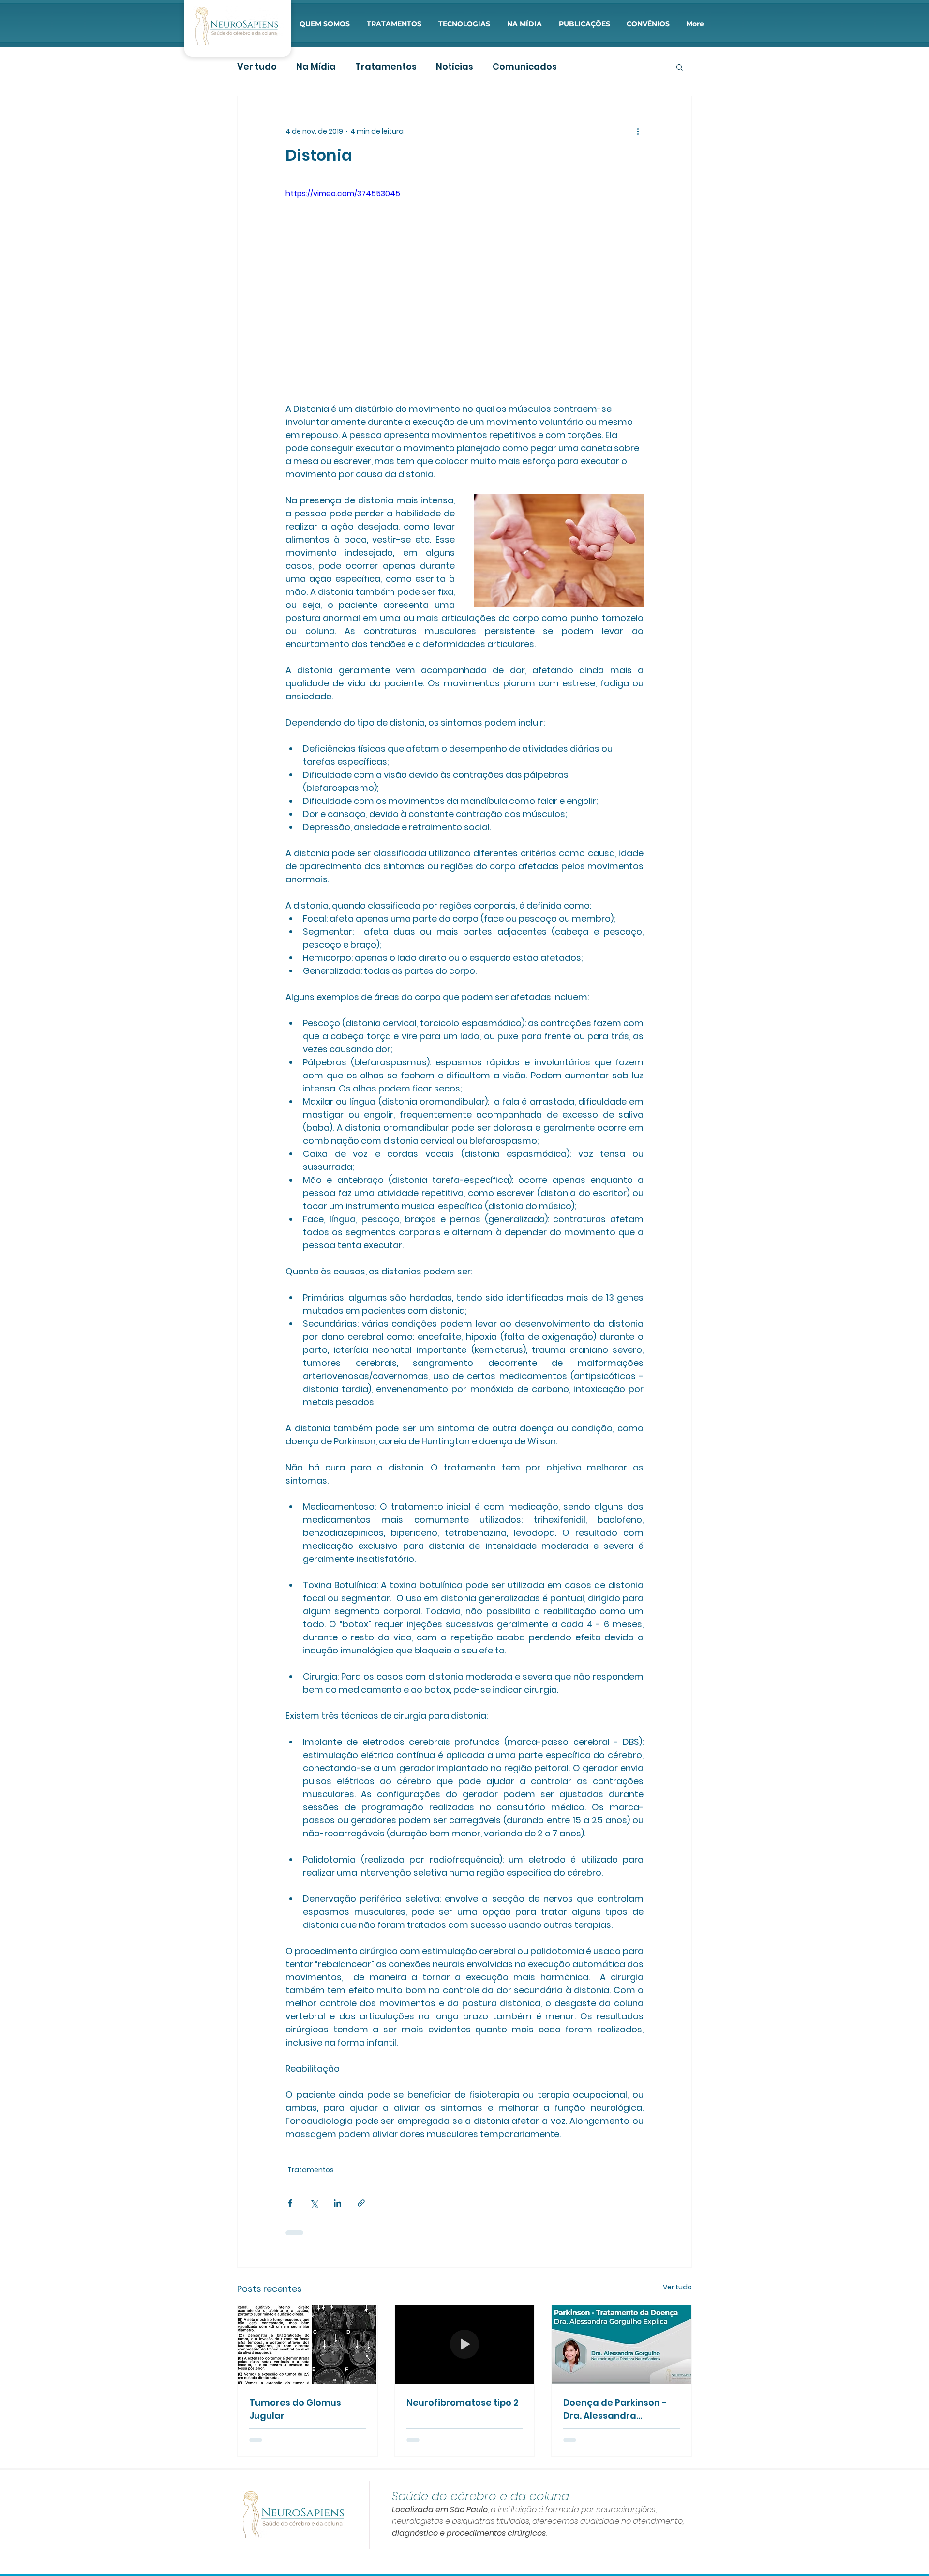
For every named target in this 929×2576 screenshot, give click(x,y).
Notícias (455, 67)
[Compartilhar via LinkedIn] (337, 2203)
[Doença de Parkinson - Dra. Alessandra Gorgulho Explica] (622, 2345)
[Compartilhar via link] (361, 2203)
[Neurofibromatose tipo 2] (465, 2345)
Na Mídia (316, 67)
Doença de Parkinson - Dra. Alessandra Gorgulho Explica (615, 2409)
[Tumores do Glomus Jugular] (307, 2345)
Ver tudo (257, 67)
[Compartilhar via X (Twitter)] (314, 2203)
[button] (324, 24)
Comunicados (525, 67)
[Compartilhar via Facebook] (290, 2203)
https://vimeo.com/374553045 (343, 193)
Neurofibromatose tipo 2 (463, 2402)
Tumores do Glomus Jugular (295, 2409)
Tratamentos (386, 67)
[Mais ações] (638, 131)
